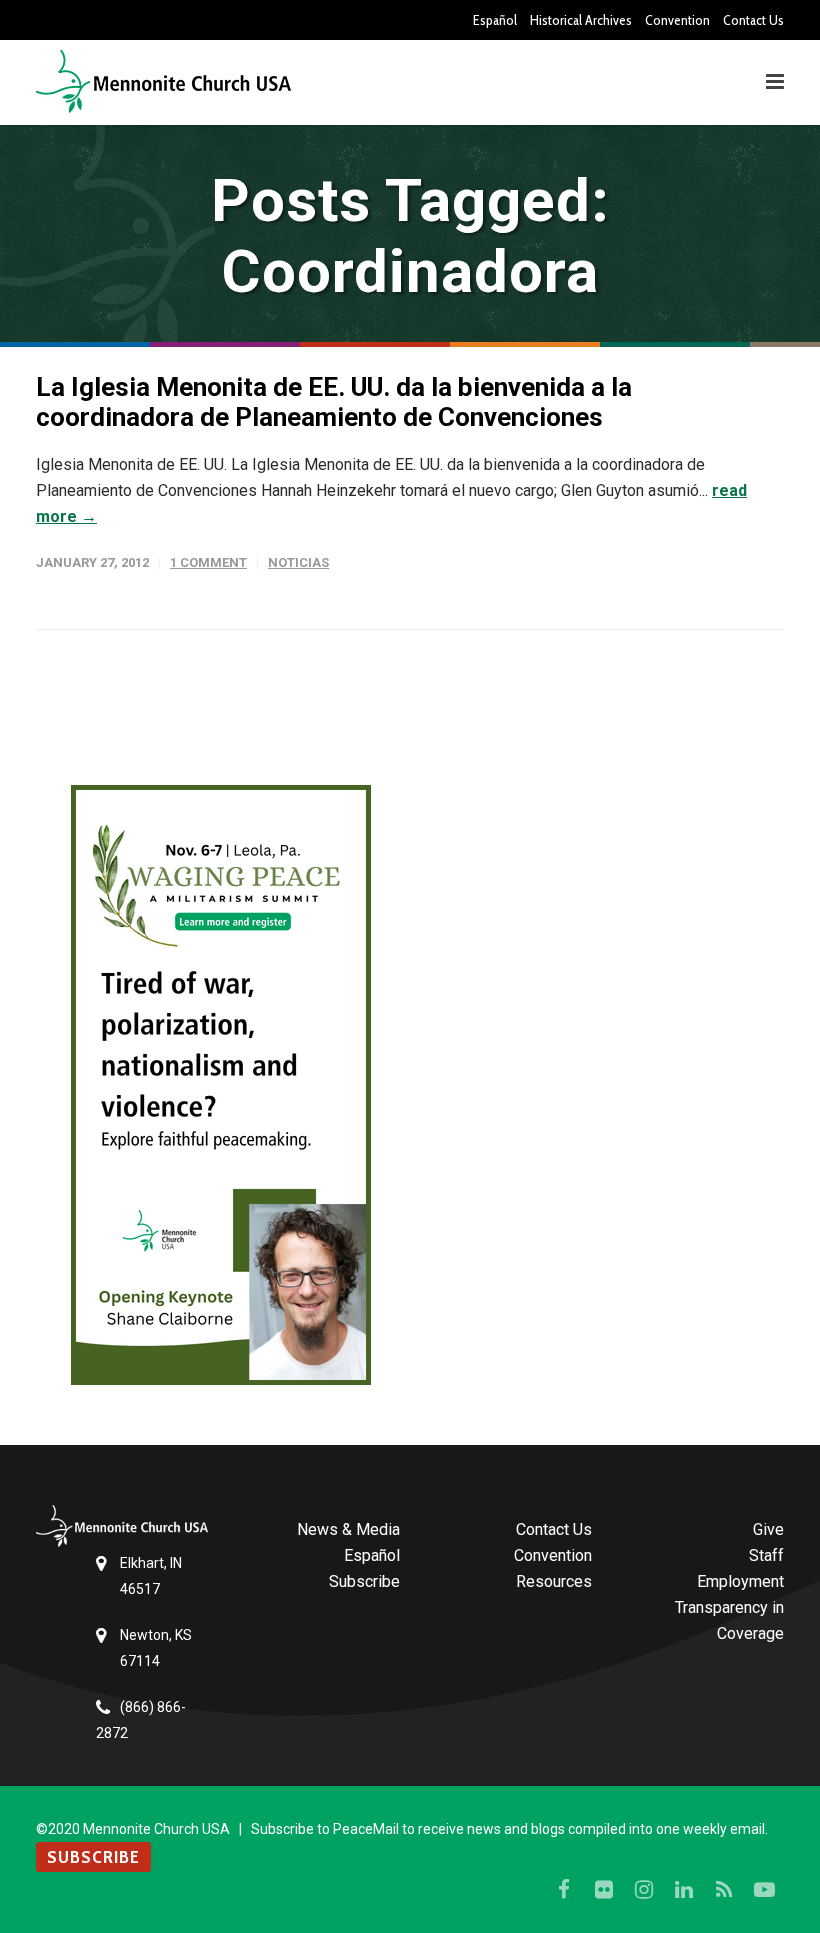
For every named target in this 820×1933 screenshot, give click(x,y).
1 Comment (208, 562)
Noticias (298, 562)
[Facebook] (564, 1890)
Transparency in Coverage (729, 1620)
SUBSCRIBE (93, 1857)
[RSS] (724, 1890)
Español (495, 20)
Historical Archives (581, 20)
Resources (554, 1581)
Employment (740, 1581)
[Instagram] (644, 1890)
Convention (677, 20)
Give (768, 1529)
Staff (766, 1555)
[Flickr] (604, 1890)
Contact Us (753, 20)
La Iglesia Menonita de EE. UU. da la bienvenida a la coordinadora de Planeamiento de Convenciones (334, 402)
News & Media (348, 1529)
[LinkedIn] (684, 1890)
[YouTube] (764, 1890)
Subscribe (364, 1581)
